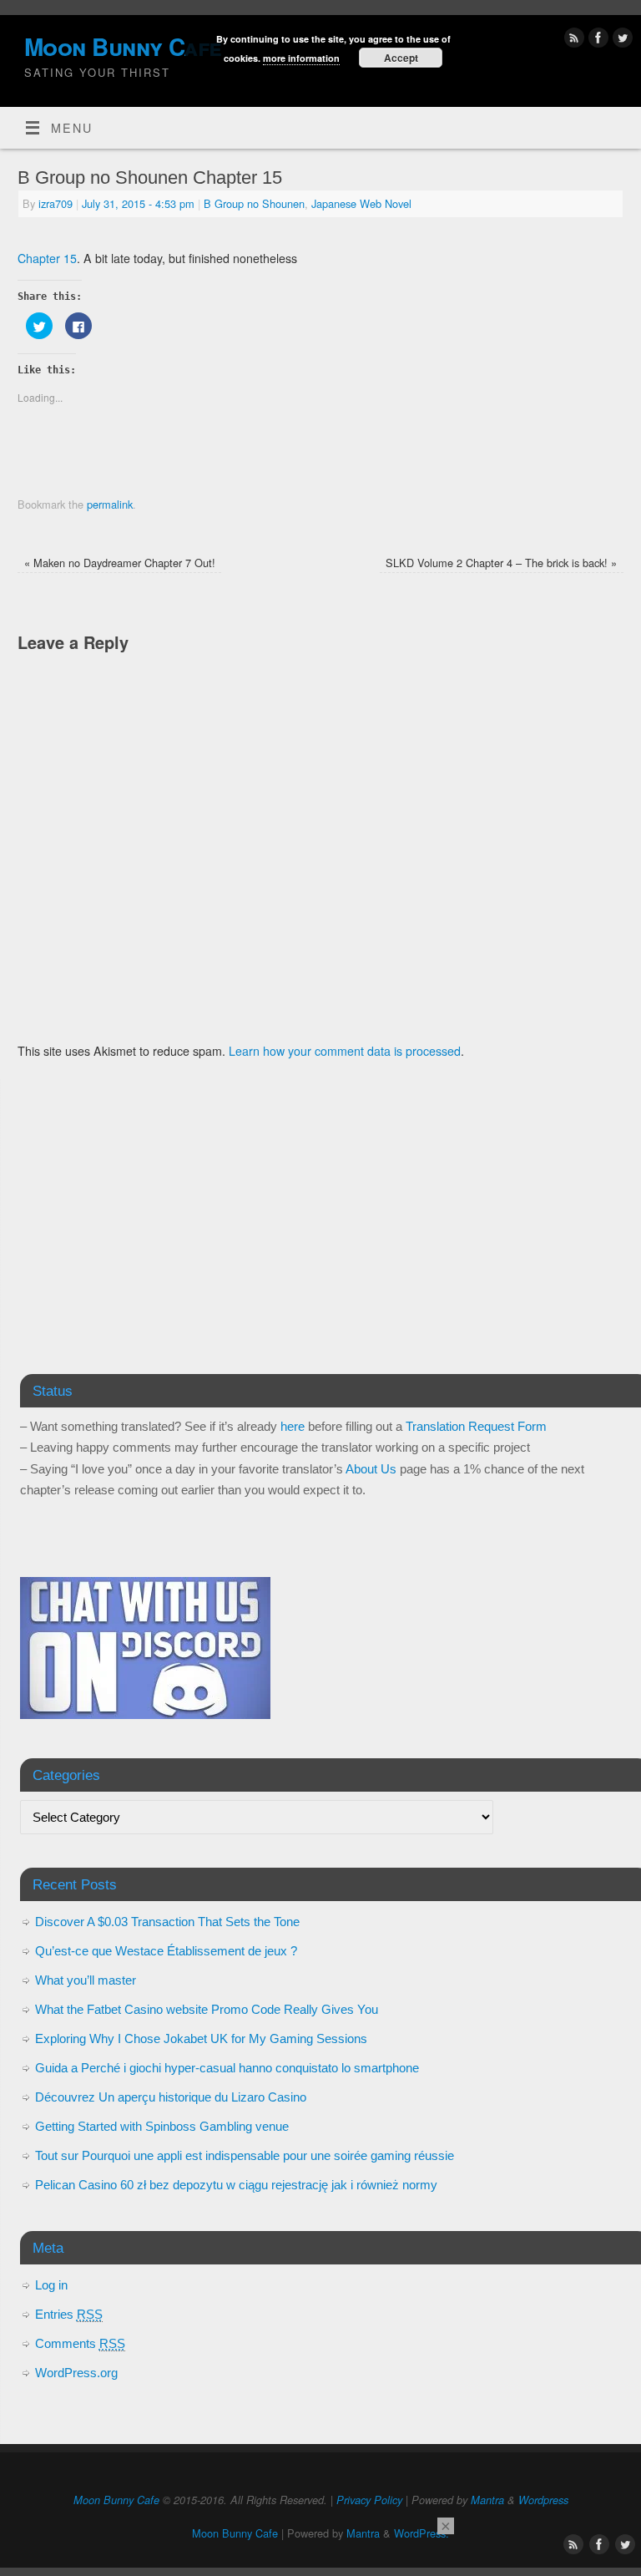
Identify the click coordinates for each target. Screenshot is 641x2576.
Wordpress (543, 2500)
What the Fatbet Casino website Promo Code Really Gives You (207, 2009)
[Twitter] (621, 40)
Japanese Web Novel (361, 203)
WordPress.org (76, 2373)
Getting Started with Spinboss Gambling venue (162, 2126)
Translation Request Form (476, 1426)
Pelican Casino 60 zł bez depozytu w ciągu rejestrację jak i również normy (236, 2185)
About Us (371, 1469)
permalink (110, 504)
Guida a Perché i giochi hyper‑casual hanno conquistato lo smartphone (227, 2068)
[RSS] (572, 40)
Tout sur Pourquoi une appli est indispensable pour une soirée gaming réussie (245, 2155)
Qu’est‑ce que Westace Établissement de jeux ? (166, 1951)
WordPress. (421, 2533)
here (293, 1426)
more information (301, 58)
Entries (69, 2314)
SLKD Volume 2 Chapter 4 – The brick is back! (501, 563)
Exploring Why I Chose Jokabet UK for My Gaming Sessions (201, 2038)
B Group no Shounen (254, 203)
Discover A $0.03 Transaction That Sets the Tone (167, 1922)
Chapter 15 (47, 258)
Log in (51, 2285)
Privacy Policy (369, 2500)
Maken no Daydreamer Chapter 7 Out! (120, 563)
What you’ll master (86, 1980)
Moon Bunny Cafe (116, 2500)
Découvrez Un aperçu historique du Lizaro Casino (171, 2097)
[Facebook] (596, 40)
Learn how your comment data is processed (345, 1051)
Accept (401, 58)
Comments (80, 2343)
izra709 (56, 203)
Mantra (487, 2500)
